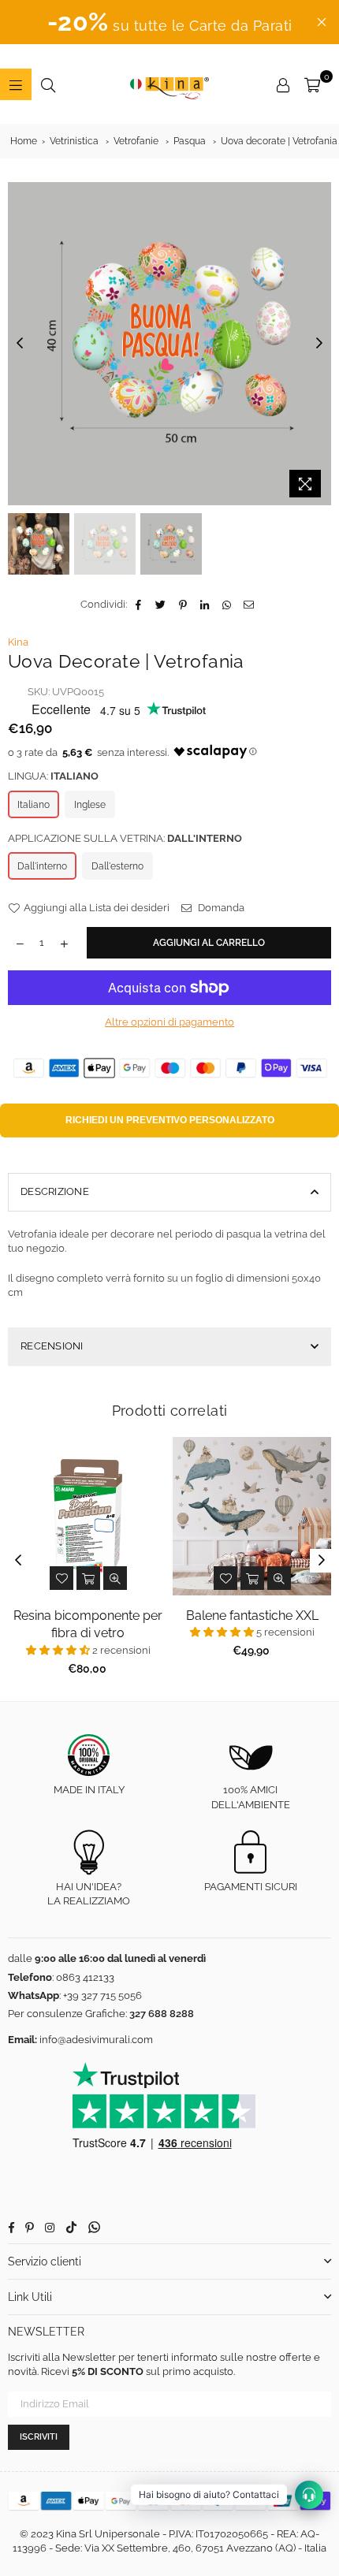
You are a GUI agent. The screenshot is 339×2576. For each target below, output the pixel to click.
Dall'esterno (117, 866)
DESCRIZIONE (55, 1191)
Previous (20, 344)
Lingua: (53, 776)
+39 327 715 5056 (102, 1995)
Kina (18, 642)
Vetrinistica (74, 141)
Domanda (220, 908)
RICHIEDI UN (170, 1120)
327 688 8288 (162, 2014)
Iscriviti (39, 2437)
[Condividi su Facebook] (139, 605)
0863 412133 (85, 1977)
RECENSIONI (52, 1346)
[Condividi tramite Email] (250, 605)
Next (319, 344)
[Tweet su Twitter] (161, 605)
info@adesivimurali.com (96, 2040)
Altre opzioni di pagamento (169, 1022)
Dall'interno (42, 866)
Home (24, 141)
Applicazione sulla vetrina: (125, 838)
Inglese (90, 805)
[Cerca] (48, 84)
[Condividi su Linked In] (205, 605)
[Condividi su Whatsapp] (227, 605)
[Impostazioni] (283, 84)
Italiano (34, 805)
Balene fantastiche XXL (252, 1616)
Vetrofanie (136, 141)
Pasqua (190, 141)
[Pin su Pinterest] (183, 605)
